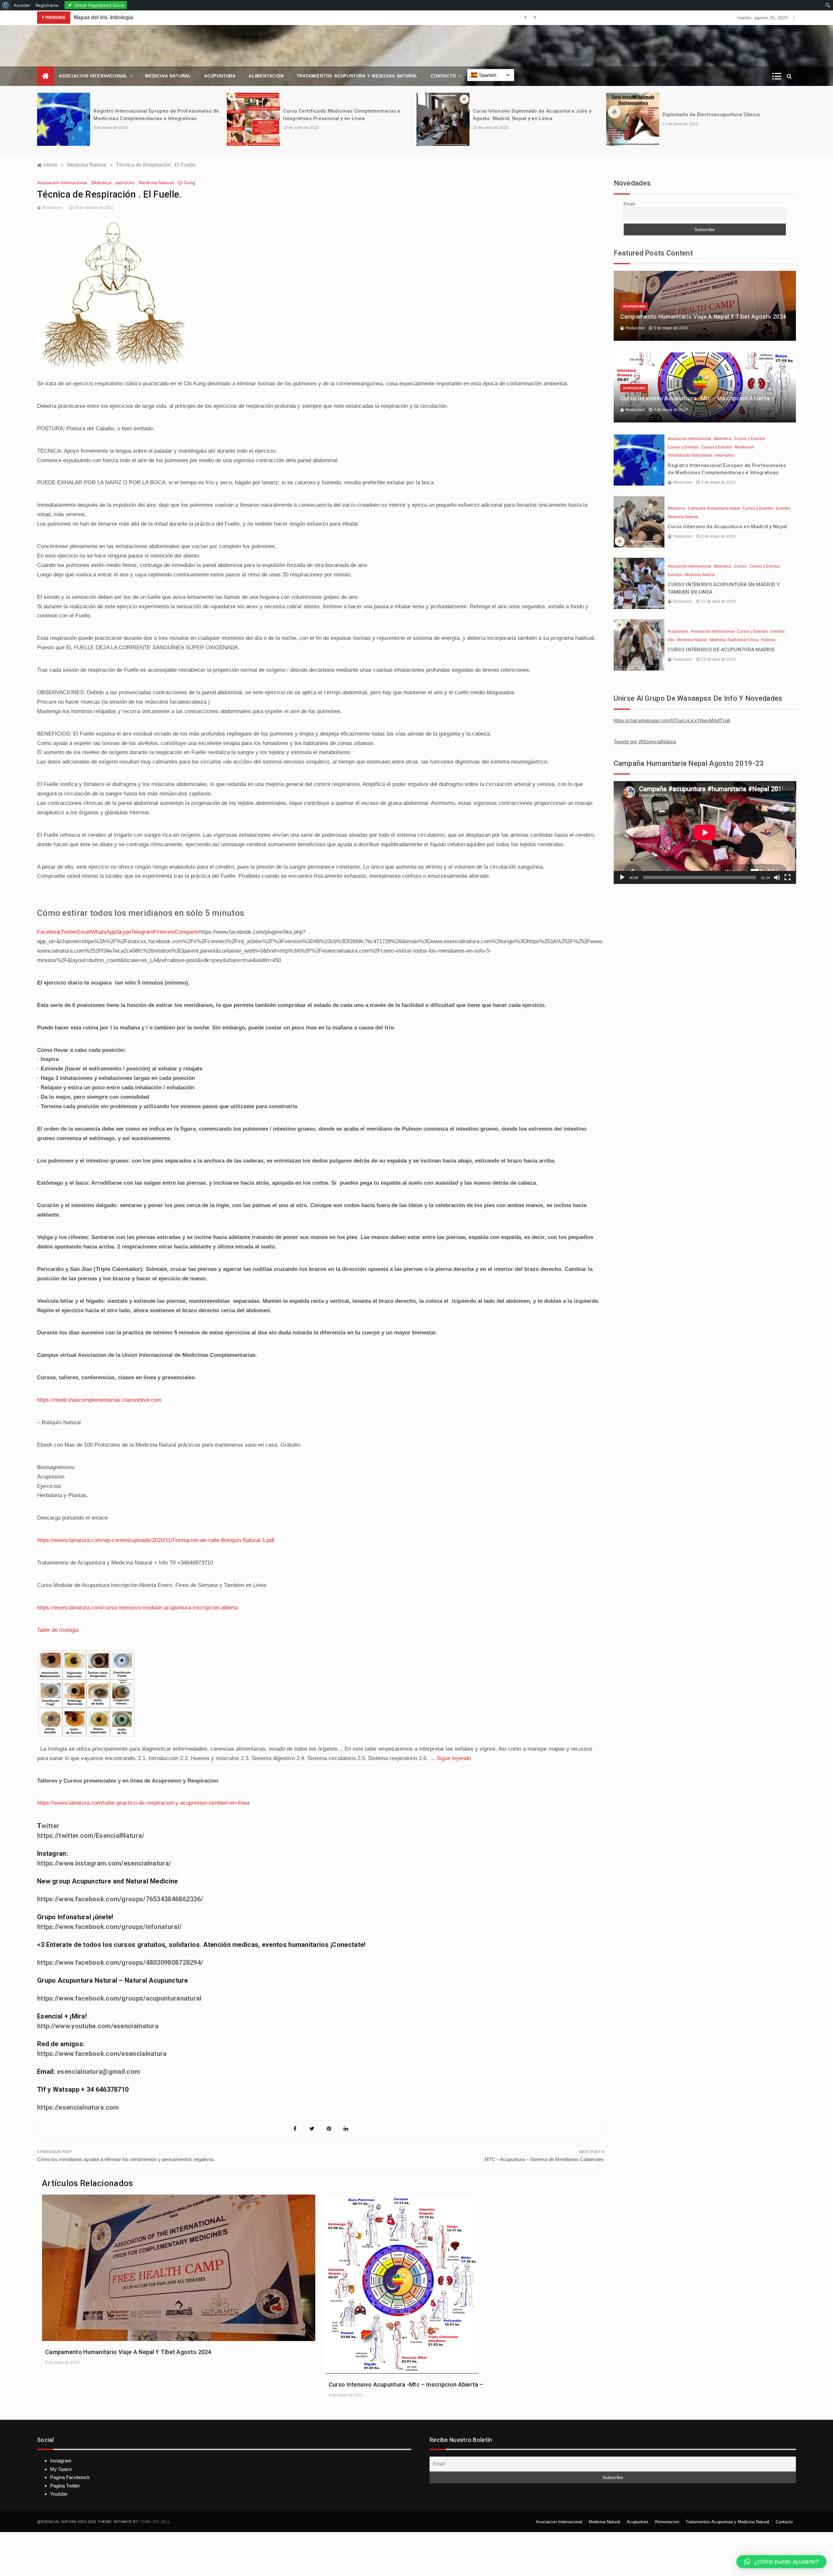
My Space (61, 2469)
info (671, 640)
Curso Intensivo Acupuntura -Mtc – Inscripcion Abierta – (406, 2384)
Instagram (61, 2461)
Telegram (142, 932)
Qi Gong (187, 183)
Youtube (59, 2494)
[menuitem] (6, 5)
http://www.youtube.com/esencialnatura (98, 2026)
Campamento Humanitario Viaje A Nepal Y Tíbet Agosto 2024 (128, 2352)
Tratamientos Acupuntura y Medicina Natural (357, 76)
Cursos (740, 566)
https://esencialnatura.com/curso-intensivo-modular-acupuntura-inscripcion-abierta (137, 1608)
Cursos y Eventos (750, 439)
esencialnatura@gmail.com (98, 2072)
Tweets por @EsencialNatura (645, 742)
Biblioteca (101, 183)
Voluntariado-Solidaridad (690, 455)
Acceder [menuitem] (22, 5)
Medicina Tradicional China (734, 640)
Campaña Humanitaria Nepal (714, 508)
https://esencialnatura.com (78, 2107)
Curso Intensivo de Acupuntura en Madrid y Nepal (727, 527)
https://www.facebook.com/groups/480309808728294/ (120, 1963)
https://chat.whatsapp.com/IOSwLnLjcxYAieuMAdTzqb (672, 720)
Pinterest (164, 932)
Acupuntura (220, 76)
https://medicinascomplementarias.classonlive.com (99, 1400)
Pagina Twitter (65, 2486)
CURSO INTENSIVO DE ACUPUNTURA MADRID (721, 650)
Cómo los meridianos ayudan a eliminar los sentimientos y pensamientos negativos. (126, 2159)
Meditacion (744, 447)
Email (84, 932)
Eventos (783, 508)
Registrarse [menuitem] (47, 5)
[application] (705, 832)
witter (50, 1826)
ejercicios (125, 183)
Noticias (768, 640)
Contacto (443, 76)
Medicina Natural (168, 76)
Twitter (69, 932)
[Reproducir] (622, 877)
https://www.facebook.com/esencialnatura (102, 2054)
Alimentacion (266, 76)
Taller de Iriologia (58, 1630)
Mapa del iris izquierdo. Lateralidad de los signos (134, 17)
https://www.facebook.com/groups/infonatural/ (109, 1927)
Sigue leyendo (454, 1758)
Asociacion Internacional (93, 76)
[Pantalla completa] (787, 877)
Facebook (49, 932)
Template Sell (155, 2522)
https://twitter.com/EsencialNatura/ (91, 1836)
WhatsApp (103, 932)
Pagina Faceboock (70, 2477)
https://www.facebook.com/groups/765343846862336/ (120, 1899)
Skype (123, 932)
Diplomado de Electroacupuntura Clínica (521, 115)
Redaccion (52, 208)
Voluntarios (724, 455)
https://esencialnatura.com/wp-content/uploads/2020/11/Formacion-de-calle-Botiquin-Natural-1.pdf (156, 1540)
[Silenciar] (777, 877)
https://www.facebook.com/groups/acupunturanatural (119, 1998)
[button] (781, 2562)
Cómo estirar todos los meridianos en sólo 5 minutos (141, 913)
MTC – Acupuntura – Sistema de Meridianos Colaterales (544, 2159)
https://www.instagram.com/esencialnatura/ (104, 1863)
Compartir (187, 932)
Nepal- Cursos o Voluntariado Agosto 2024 (714, 115)
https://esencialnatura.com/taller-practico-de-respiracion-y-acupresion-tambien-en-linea (143, 1803)
